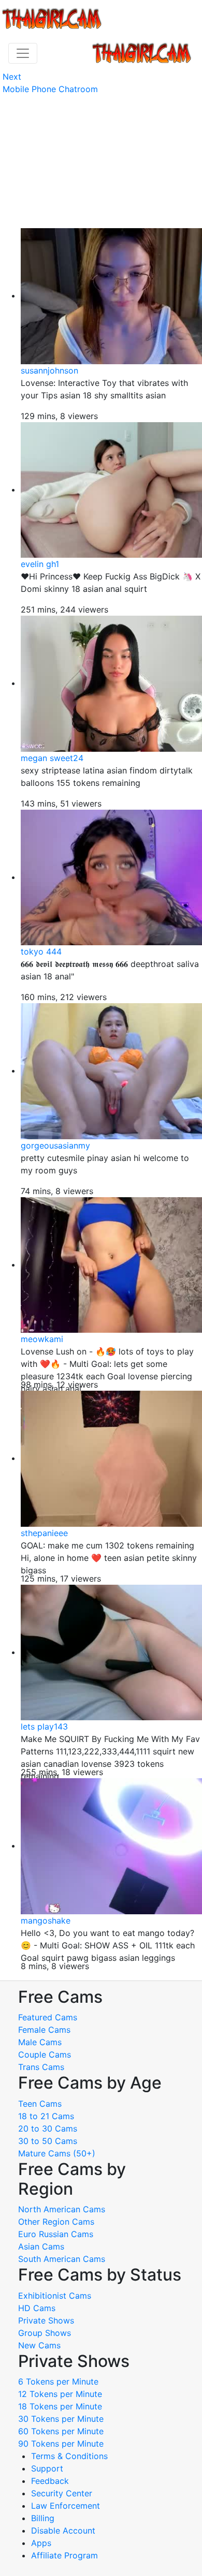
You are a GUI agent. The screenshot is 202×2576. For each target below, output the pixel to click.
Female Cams (44, 2030)
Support (47, 2468)
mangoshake (46, 1920)
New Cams (39, 2345)
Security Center (62, 2493)
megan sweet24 (52, 758)
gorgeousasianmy (55, 1145)
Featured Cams (48, 2017)
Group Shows (45, 2333)
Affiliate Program (66, 2555)
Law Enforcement (66, 2506)
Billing (43, 2518)
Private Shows (46, 2320)
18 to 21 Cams (46, 2116)
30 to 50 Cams (48, 2141)
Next (12, 77)
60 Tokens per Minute (61, 2431)
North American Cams (62, 2209)
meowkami (42, 1339)
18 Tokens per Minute (60, 2406)
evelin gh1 (40, 564)
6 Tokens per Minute (58, 2381)
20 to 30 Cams (48, 2128)
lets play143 (44, 1726)
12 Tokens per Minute (60, 2394)
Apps (41, 2543)
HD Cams (37, 2308)
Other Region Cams (56, 2222)
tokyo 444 (41, 951)
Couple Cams (45, 2054)
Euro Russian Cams (56, 2234)
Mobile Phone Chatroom (50, 89)
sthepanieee (44, 1533)
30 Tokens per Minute (61, 2419)
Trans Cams (41, 2067)
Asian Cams (41, 2246)
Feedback (50, 2481)
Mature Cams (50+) (57, 2153)
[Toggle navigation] (23, 53)
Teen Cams (40, 2104)
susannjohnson (49, 370)
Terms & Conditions (69, 2456)
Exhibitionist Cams (55, 2296)
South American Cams (62, 2259)
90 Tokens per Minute (61, 2444)
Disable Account (63, 2530)
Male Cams (40, 2042)
